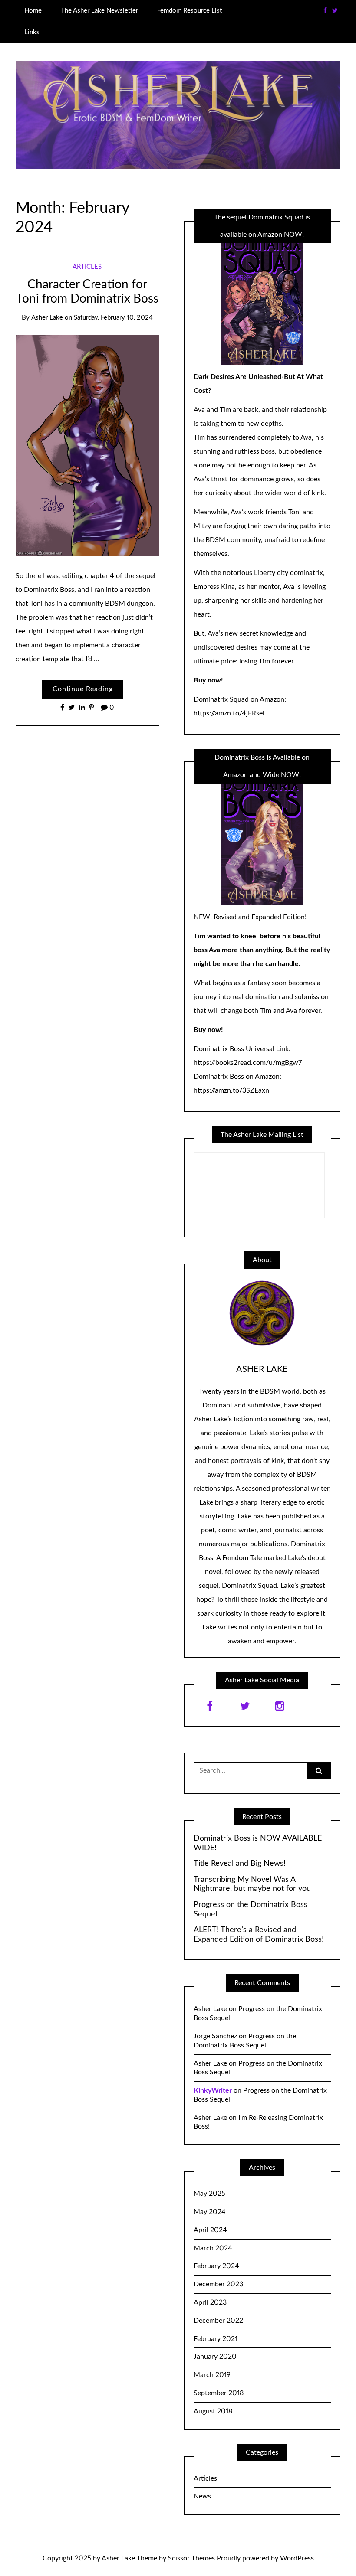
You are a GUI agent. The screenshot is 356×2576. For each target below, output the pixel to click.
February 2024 (216, 2266)
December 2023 (218, 2284)
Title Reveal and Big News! (240, 1864)
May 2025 (209, 2194)
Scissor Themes (191, 2558)
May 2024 (210, 2212)
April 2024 (210, 2230)
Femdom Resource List (190, 11)
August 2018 (213, 2411)
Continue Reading (83, 689)
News (202, 2496)
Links (32, 32)
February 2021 (216, 2339)
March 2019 (212, 2375)
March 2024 (213, 2248)
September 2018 (219, 2393)
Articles (87, 267)
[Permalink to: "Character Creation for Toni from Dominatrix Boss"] (87, 445)
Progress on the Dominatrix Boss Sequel (251, 1910)
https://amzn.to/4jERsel (229, 713)
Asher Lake (47, 318)
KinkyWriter (213, 2090)
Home (33, 11)
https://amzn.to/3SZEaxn (231, 1090)
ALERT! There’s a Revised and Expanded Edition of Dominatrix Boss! (259, 1935)
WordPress (297, 2558)
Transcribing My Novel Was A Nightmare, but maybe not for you (252, 1884)
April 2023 (210, 2302)
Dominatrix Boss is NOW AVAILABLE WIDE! (258, 1843)
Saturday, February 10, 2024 (113, 318)
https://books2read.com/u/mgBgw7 (248, 1063)
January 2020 (215, 2357)
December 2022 (218, 2321)
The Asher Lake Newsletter (99, 11)
